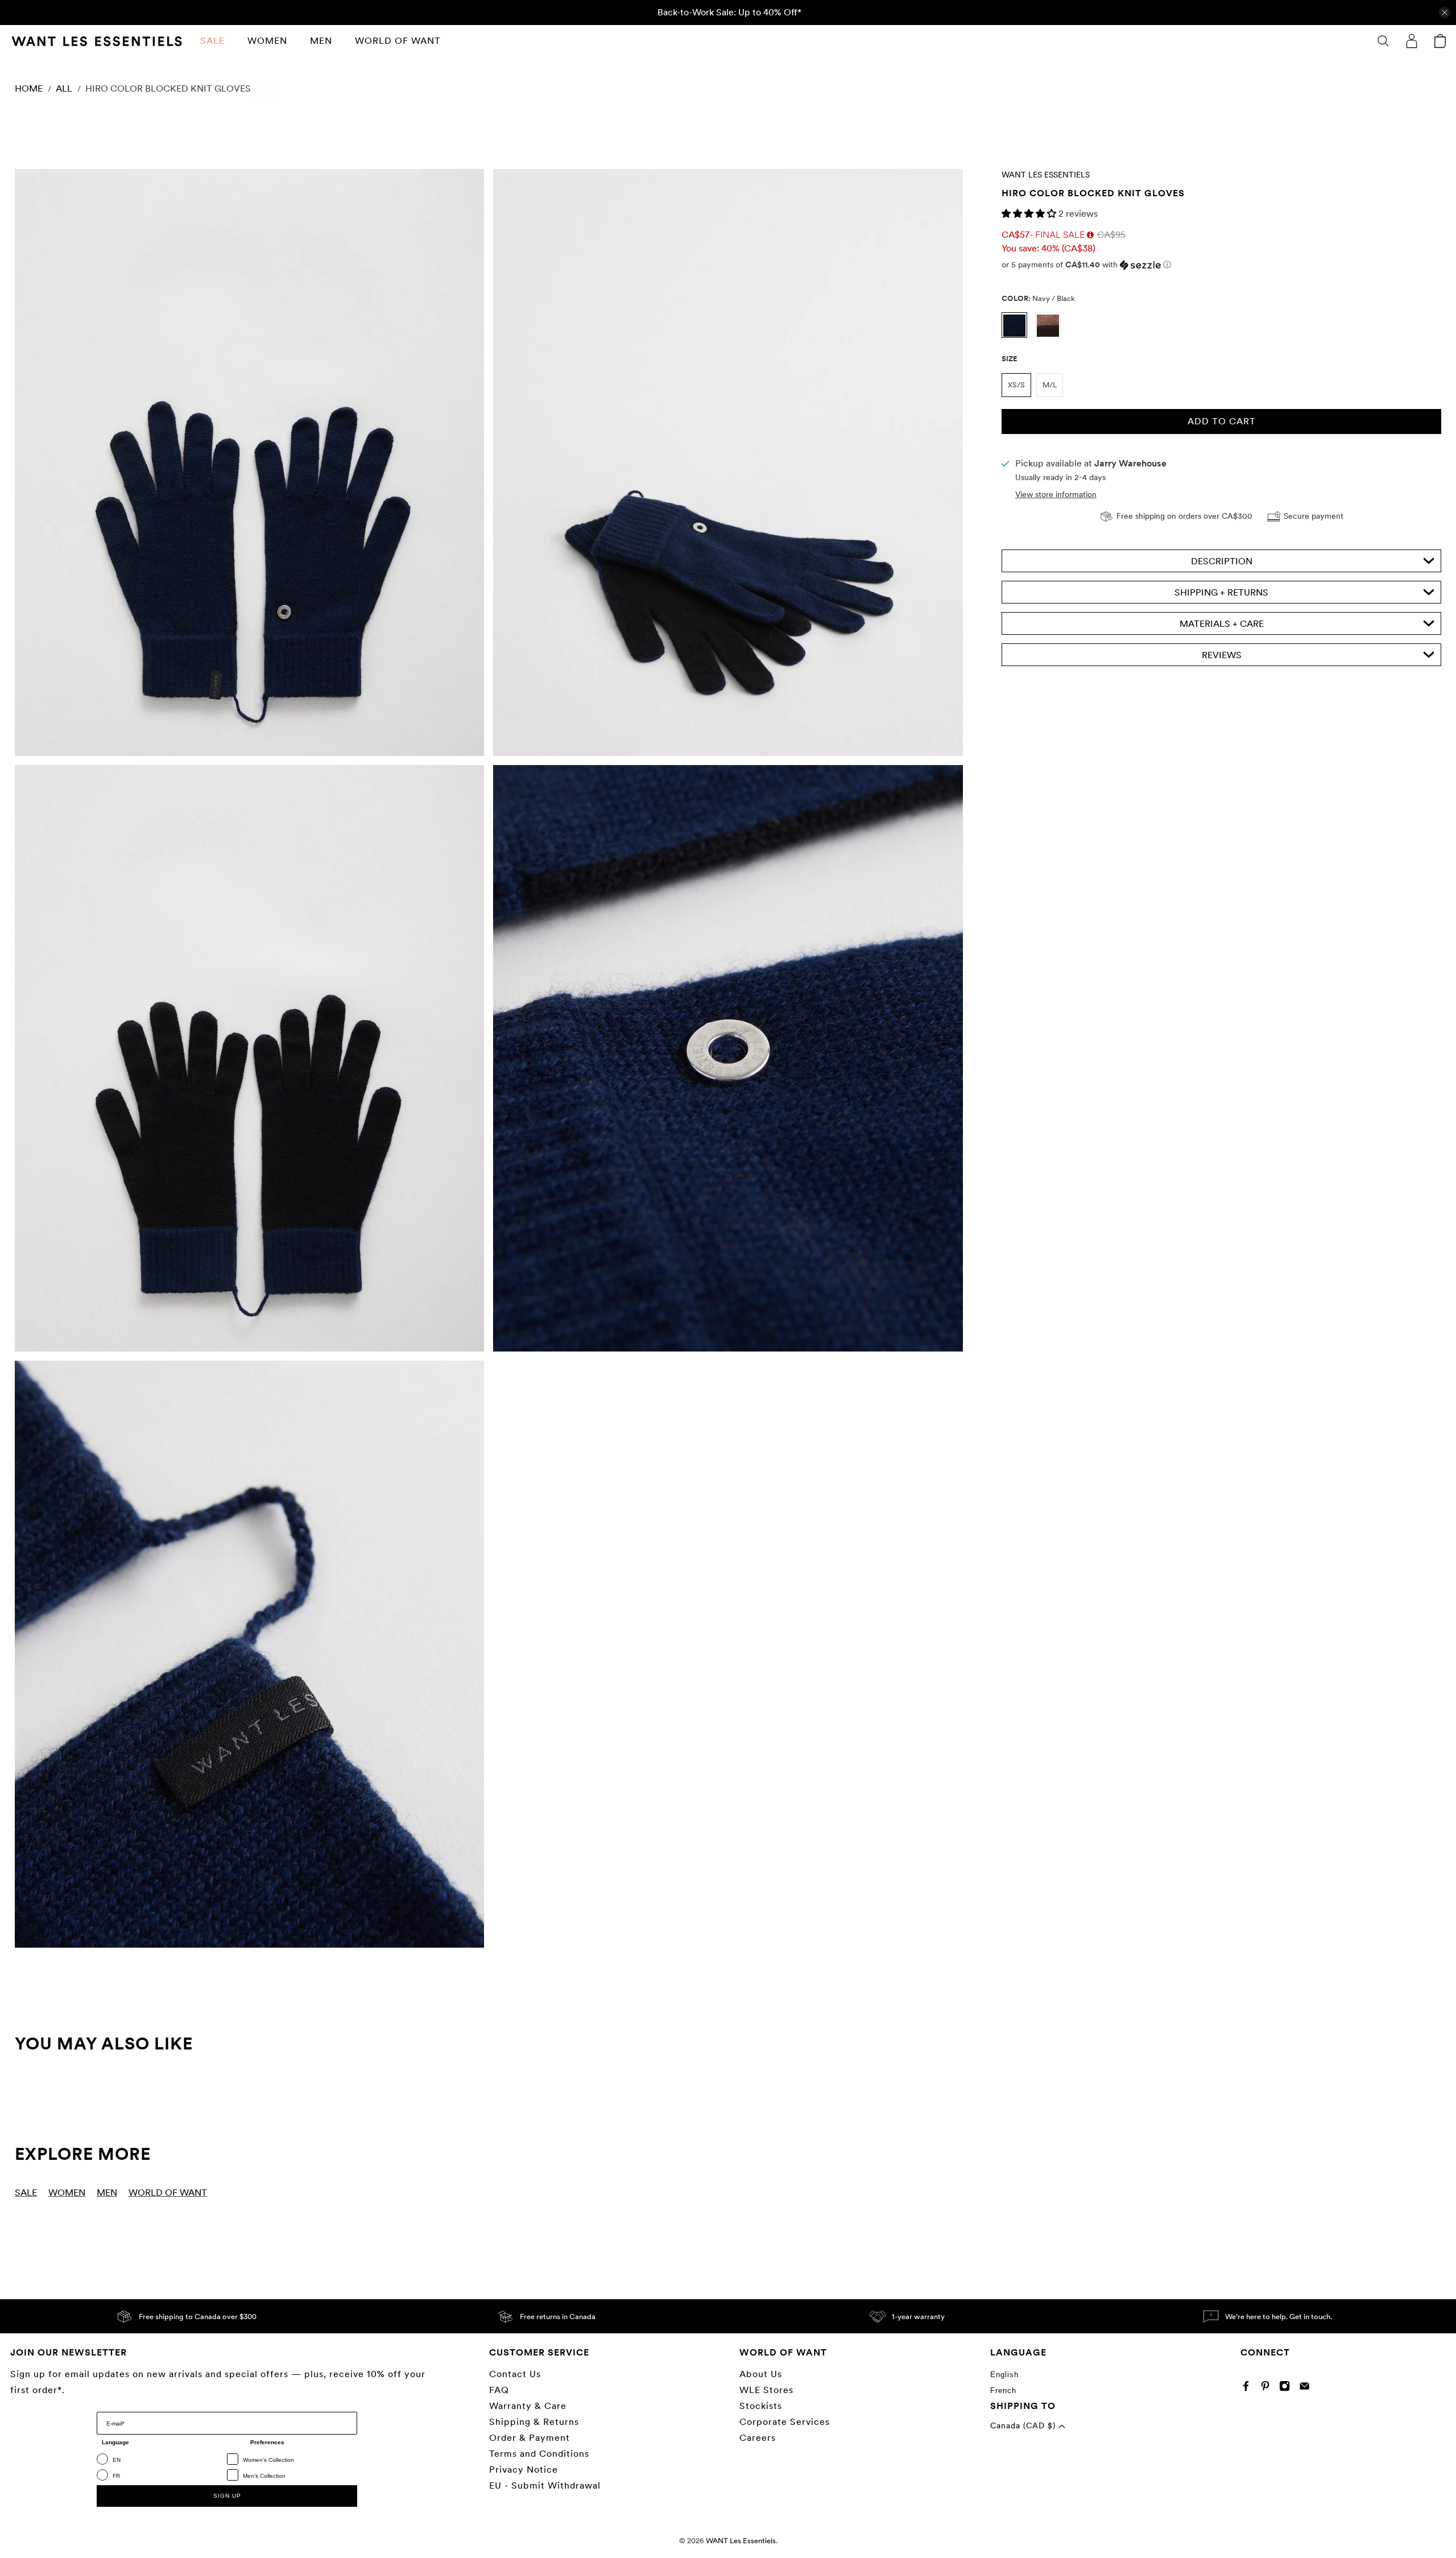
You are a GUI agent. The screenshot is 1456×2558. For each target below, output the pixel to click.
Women (267, 41)
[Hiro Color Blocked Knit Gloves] (249, 462)
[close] (1445, 13)
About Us (761, 2374)
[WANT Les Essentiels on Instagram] (1287, 2389)
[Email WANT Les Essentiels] (1307, 2389)
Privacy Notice (524, 2470)
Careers (758, 2438)
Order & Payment (530, 2438)
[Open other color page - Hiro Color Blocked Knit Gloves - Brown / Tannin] (1051, 335)
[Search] (1383, 41)
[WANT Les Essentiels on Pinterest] (1268, 2389)
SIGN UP (227, 2496)
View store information (1056, 494)
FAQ (499, 2390)
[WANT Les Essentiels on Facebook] (1249, 2389)
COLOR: (1038, 298)
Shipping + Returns (1221, 592)
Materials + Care (1222, 624)
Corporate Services (785, 2422)
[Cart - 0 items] (1440, 41)
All (64, 89)
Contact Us (515, 2374)
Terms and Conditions (539, 2454)
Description (1222, 561)
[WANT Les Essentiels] (97, 41)
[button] (1030, 214)
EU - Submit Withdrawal (545, 2485)
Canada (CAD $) (1024, 2425)
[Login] (1412, 41)
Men (321, 41)
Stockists (761, 2406)
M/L (1050, 385)
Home (29, 89)
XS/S (1016, 385)
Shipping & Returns (534, 2422)
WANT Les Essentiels (1046, 175)
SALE (212, 41)
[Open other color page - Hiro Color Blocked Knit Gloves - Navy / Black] (1018, 335)
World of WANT (398, 41)
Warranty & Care (528, 2406)
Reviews (1222, 655)
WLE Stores (766, 2390)
